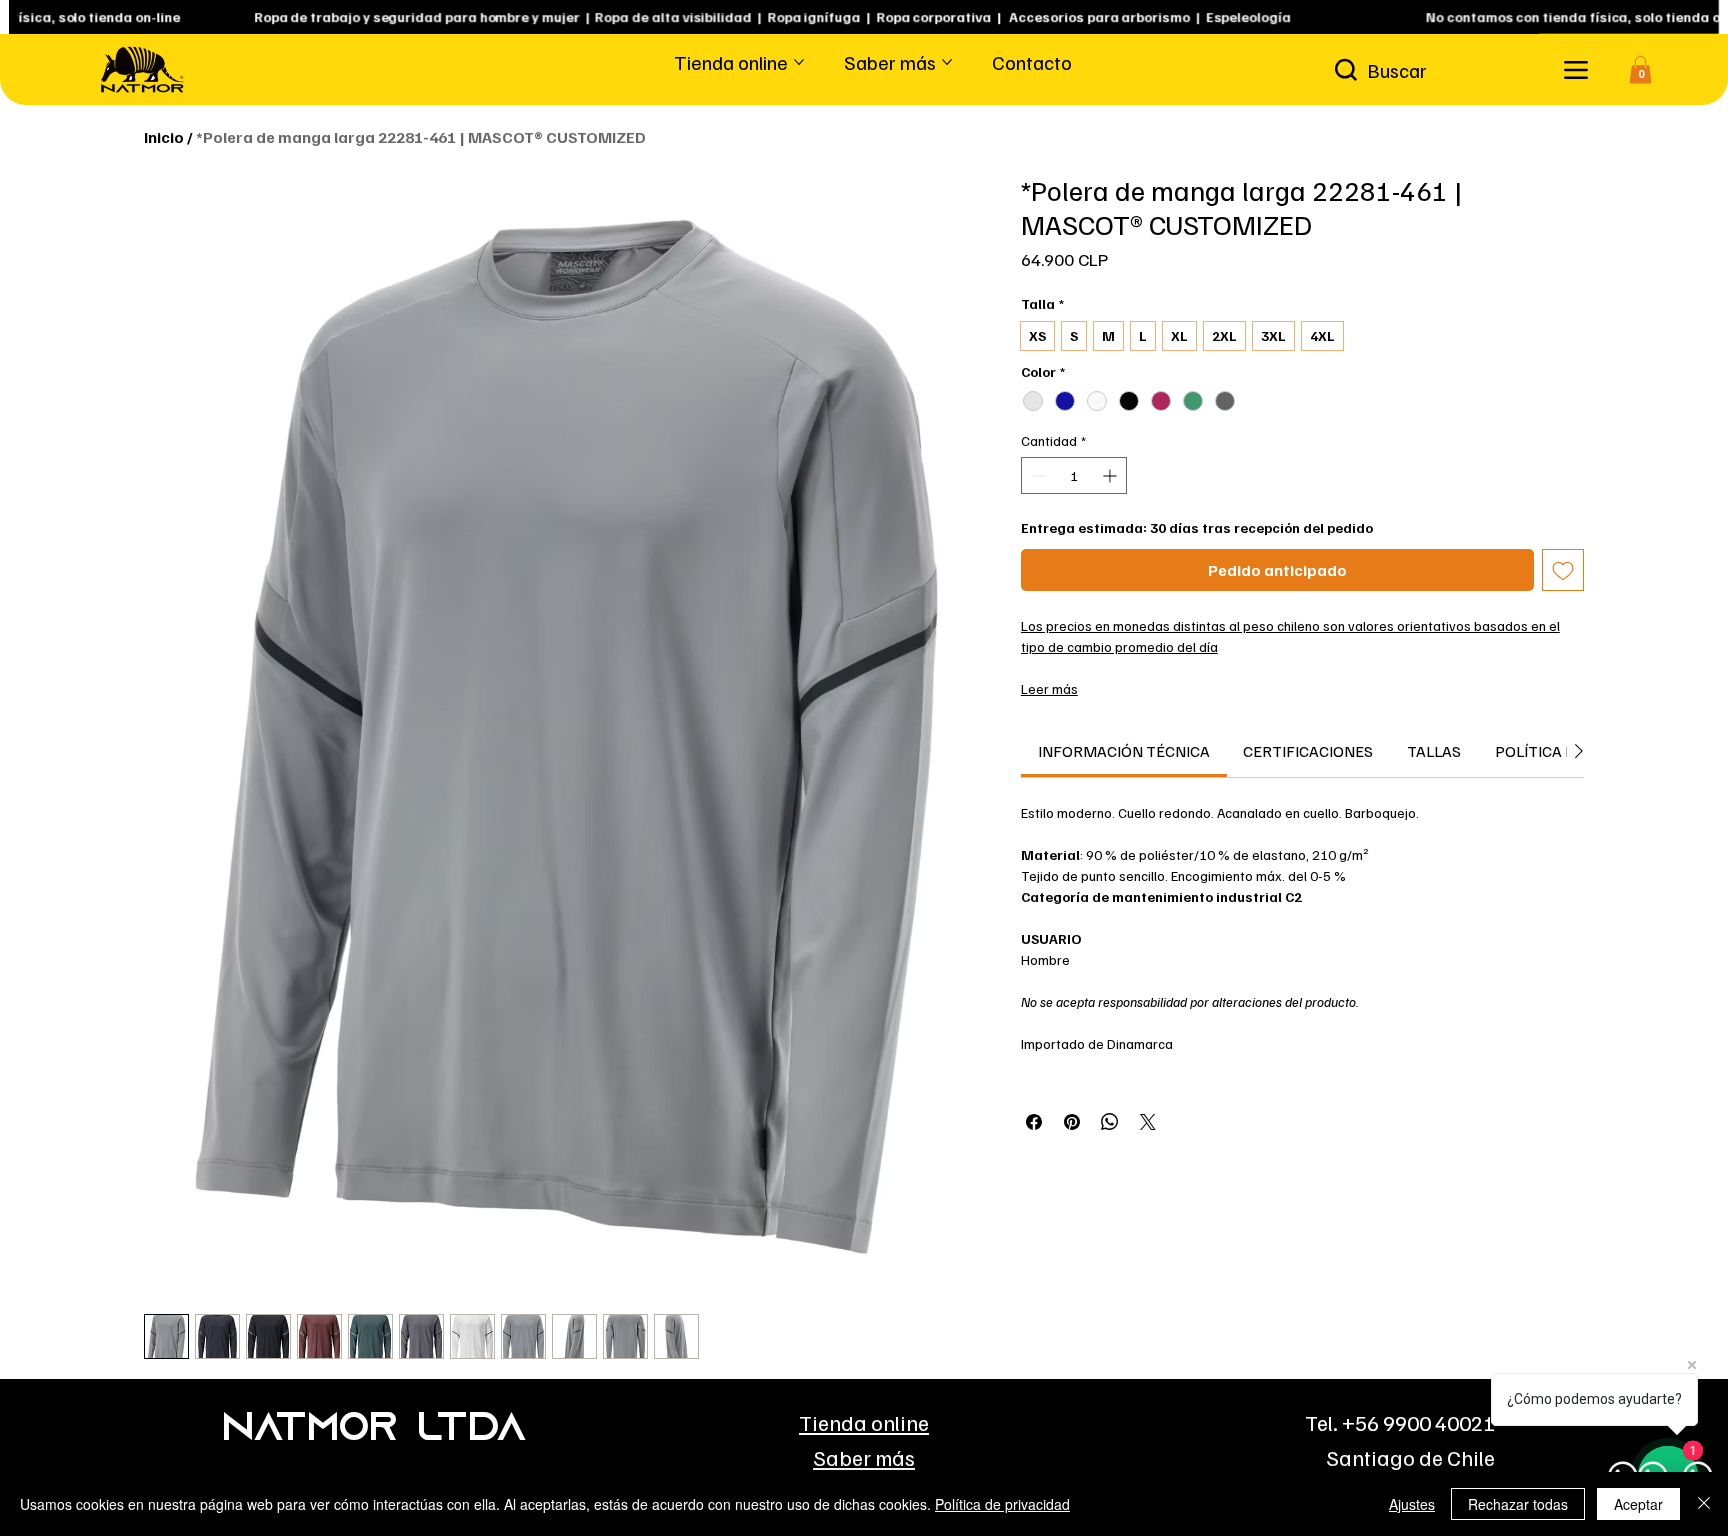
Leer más (1049, 688)
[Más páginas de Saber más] (947, 62)
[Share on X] (1148, 1122)
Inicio (164, 137)
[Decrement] (1036, 475)
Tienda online (864, 1422)
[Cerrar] (1704, 1504)
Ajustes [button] (1412, 1504)
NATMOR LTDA (374, 1430)
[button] (1640, 69)
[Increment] (1111, 475)
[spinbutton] (1074, 475)
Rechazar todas (1518, 1504)
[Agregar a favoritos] (1563, 570)
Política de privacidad (1002, 1504)
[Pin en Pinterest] (1072, 1122)
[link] (1124, 751)
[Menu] (1575, 69)
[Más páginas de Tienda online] (799, 62)
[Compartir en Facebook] (1034, 1122)
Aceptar (1638, 1504)
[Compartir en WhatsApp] (1110, 1122)
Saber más (864, 1457)
